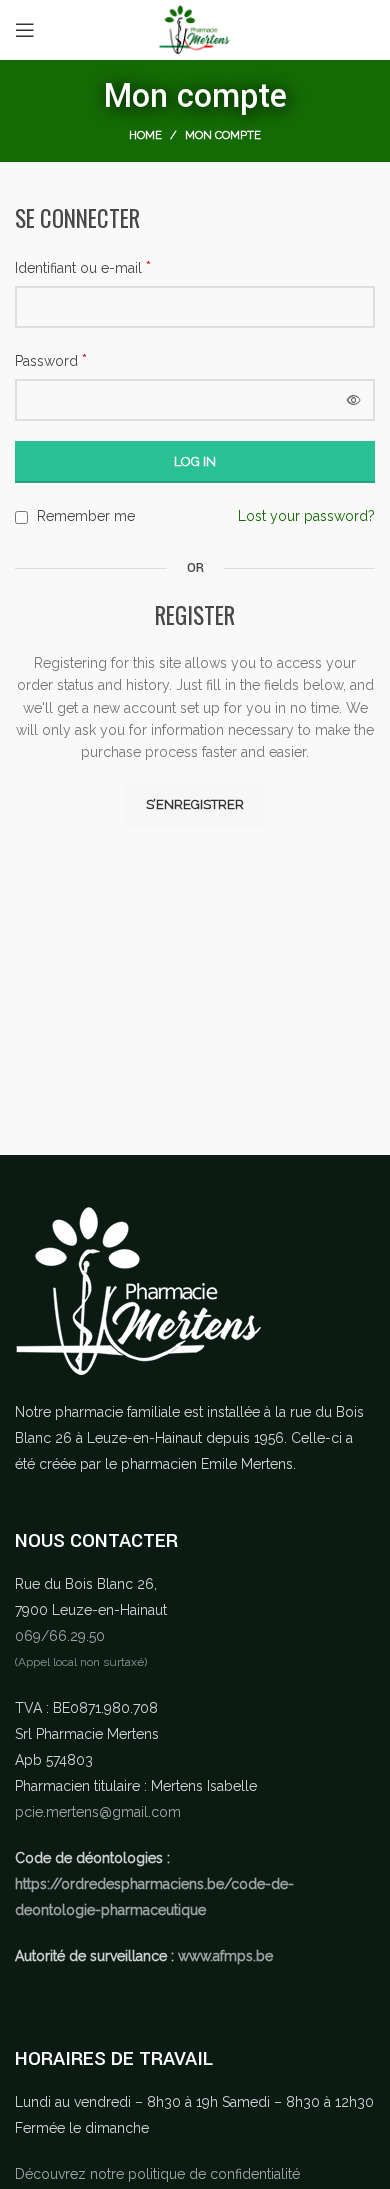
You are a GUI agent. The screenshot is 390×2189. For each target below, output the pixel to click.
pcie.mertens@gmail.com (98, 1812)
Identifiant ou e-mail (83, 267)
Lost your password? (306, 516)
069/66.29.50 (60, 1636)
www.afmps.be (225, 1956)
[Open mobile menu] (25, 30)
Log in (195, 461)
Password (51, 360)
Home (145, 135)
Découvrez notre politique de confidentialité (157, 2174)
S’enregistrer (195, 804)
